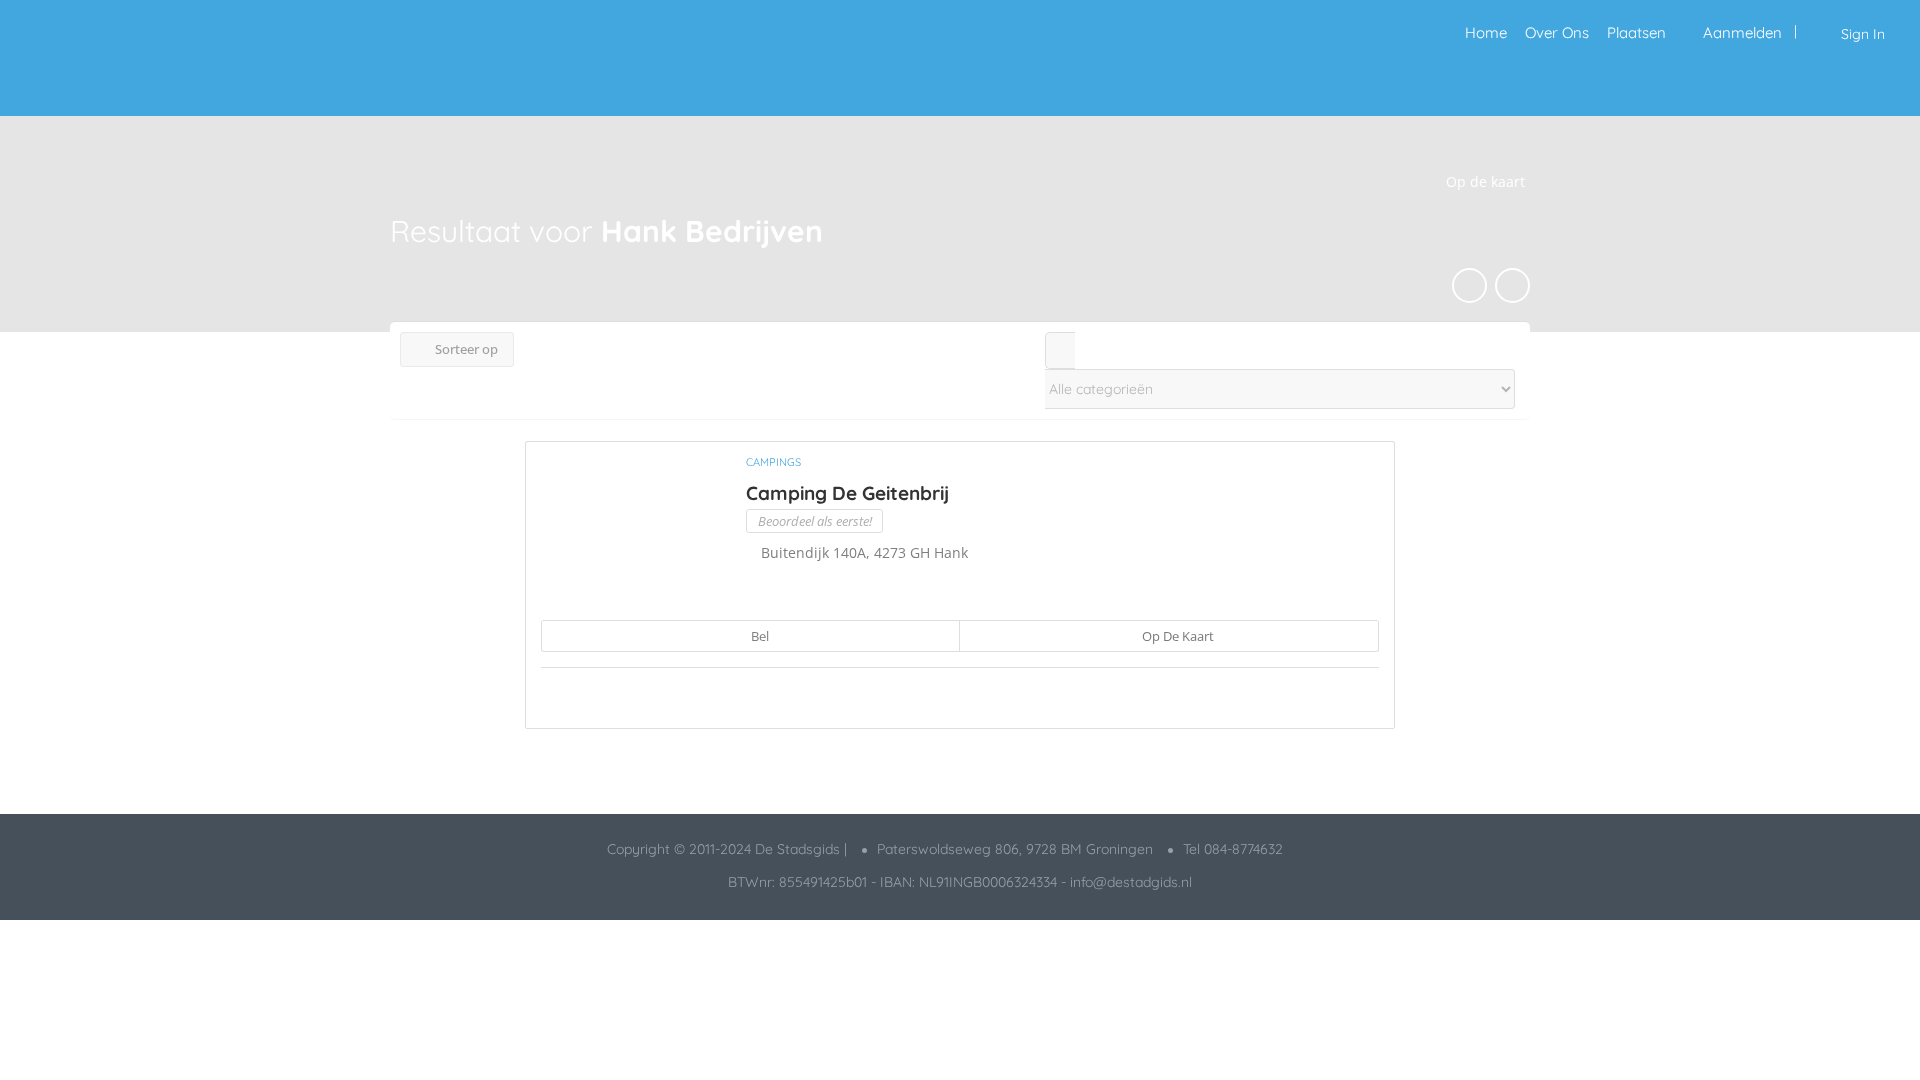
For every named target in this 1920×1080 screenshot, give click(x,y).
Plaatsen (1636, 32)
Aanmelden (1742, 32)
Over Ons (1557, 32)
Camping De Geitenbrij (847, 493)
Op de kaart (1176, 636)
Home (1486, 32)
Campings (773, 462)
